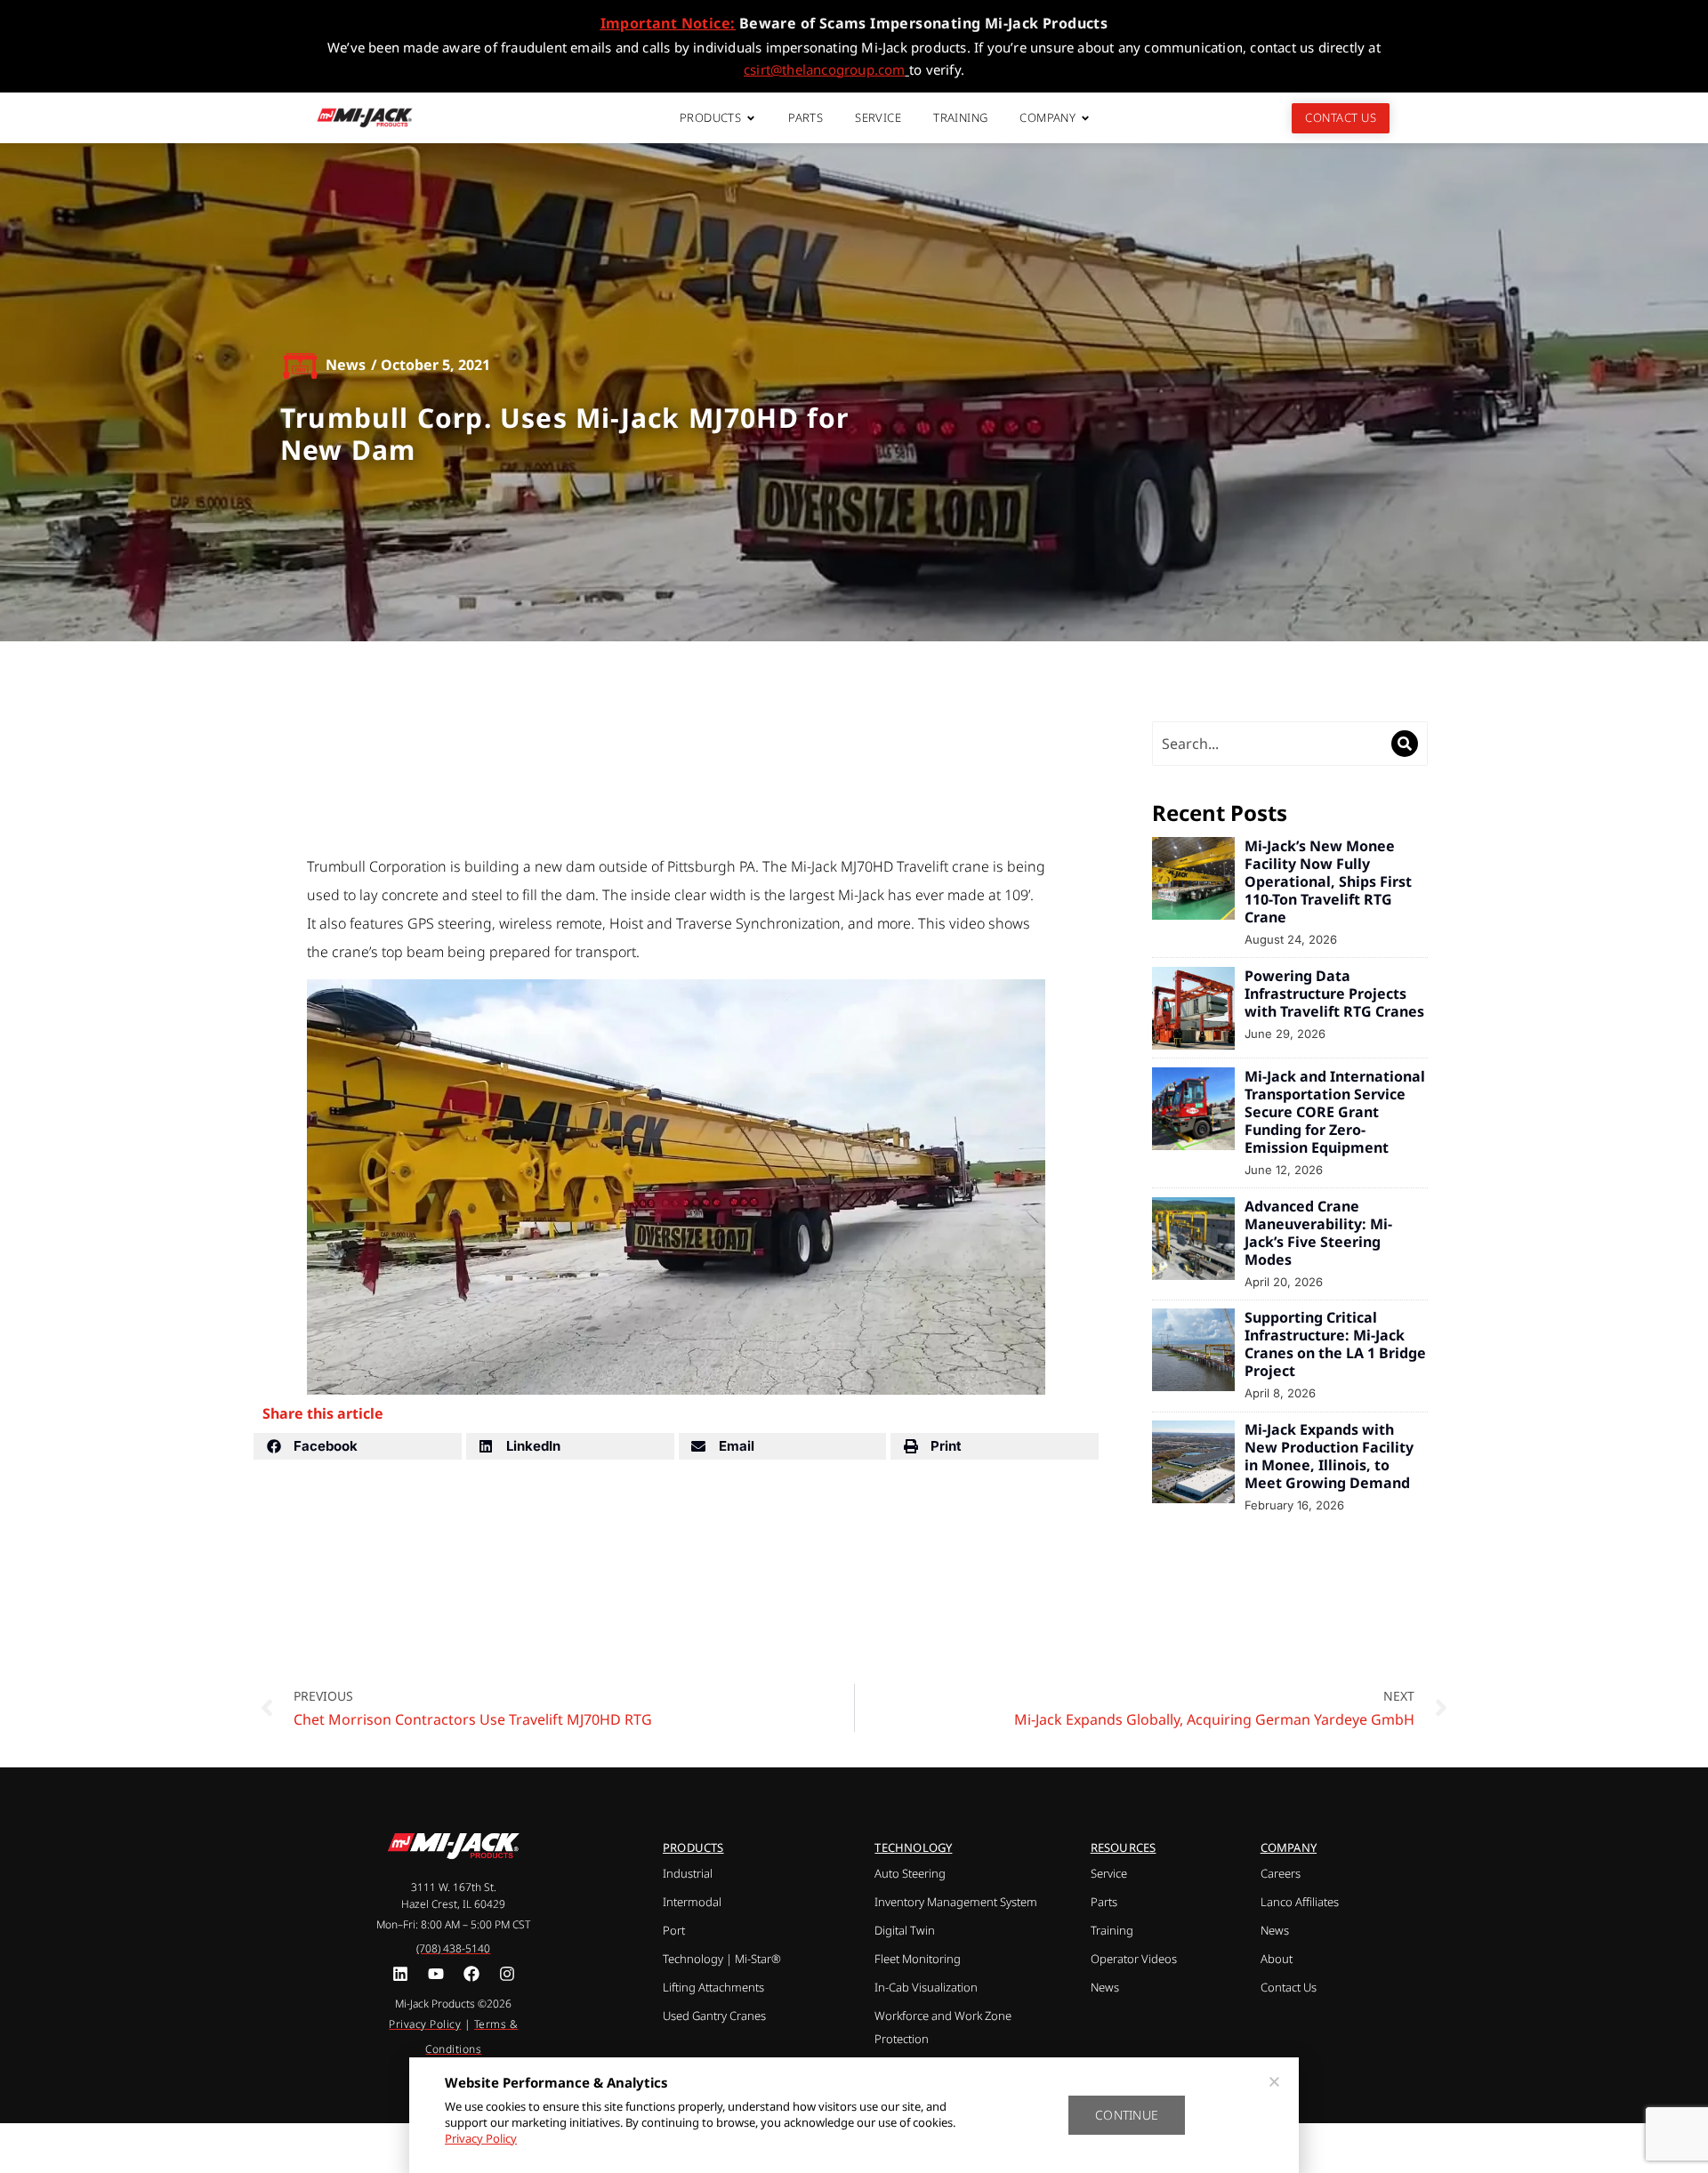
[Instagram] (507, 1973)
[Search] (1405, 744)
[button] (358, 1446)
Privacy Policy (481, 2138)
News (346, 365)
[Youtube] (436, 1973)
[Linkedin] (401, 1973)
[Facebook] (471, 1973)
